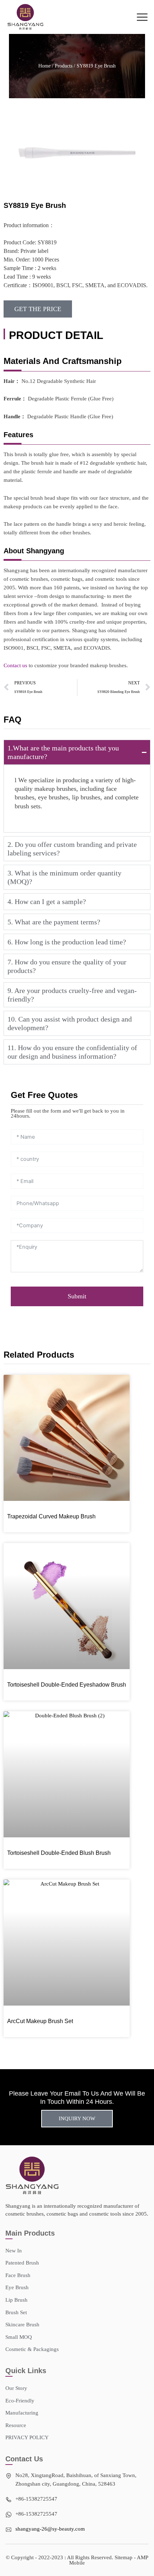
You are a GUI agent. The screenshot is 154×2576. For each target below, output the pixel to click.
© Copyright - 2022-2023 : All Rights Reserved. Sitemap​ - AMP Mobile (77, 2560)
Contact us (15, 665)
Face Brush (18, 2275)
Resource (16, 2425)
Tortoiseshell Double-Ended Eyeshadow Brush (67, 1685)
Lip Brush (16, 2300)
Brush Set (16, 2312)
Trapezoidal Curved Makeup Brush (51, 1516)
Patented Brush (22, 2263)
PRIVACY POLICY (27, 2437)
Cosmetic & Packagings (32, 2349)
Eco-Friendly (20, 2401)
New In (14, 2251)
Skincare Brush (22, 2325)
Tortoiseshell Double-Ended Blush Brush (59, 1853)
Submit (77, 1296)
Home (44, 66)
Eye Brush (17, 2287)
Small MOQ (19, 2337)
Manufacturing (22, 2413)
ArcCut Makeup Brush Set (40, 2021)
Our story (16, 2388)
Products (64, 66)
